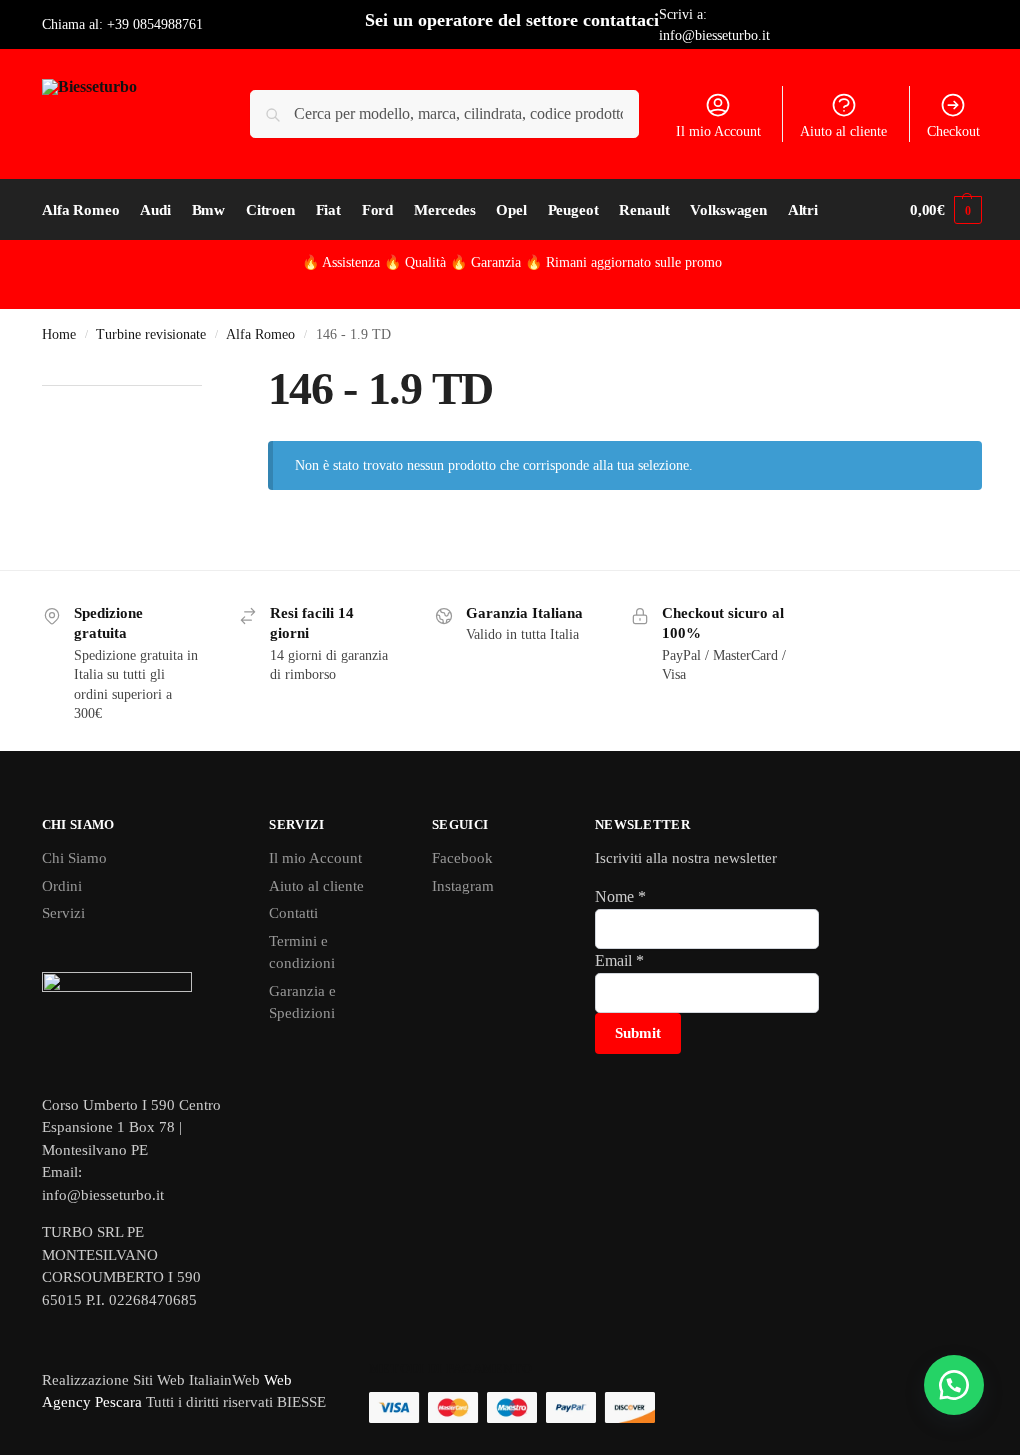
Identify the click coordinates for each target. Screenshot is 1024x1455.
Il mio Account (718, 131)
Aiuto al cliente (843, 131)
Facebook (462, 858)
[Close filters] (208, 373)
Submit (638, 1033)
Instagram (463, 886)
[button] (946, 210)
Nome (620, 896)
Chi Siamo (74, 858)
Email (619, 960)
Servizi (63, 913)
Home (59, 334)
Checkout (953, 131)
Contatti (293, 913)
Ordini (62, 886)
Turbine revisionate (151, 334)
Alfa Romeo (260, 334)
